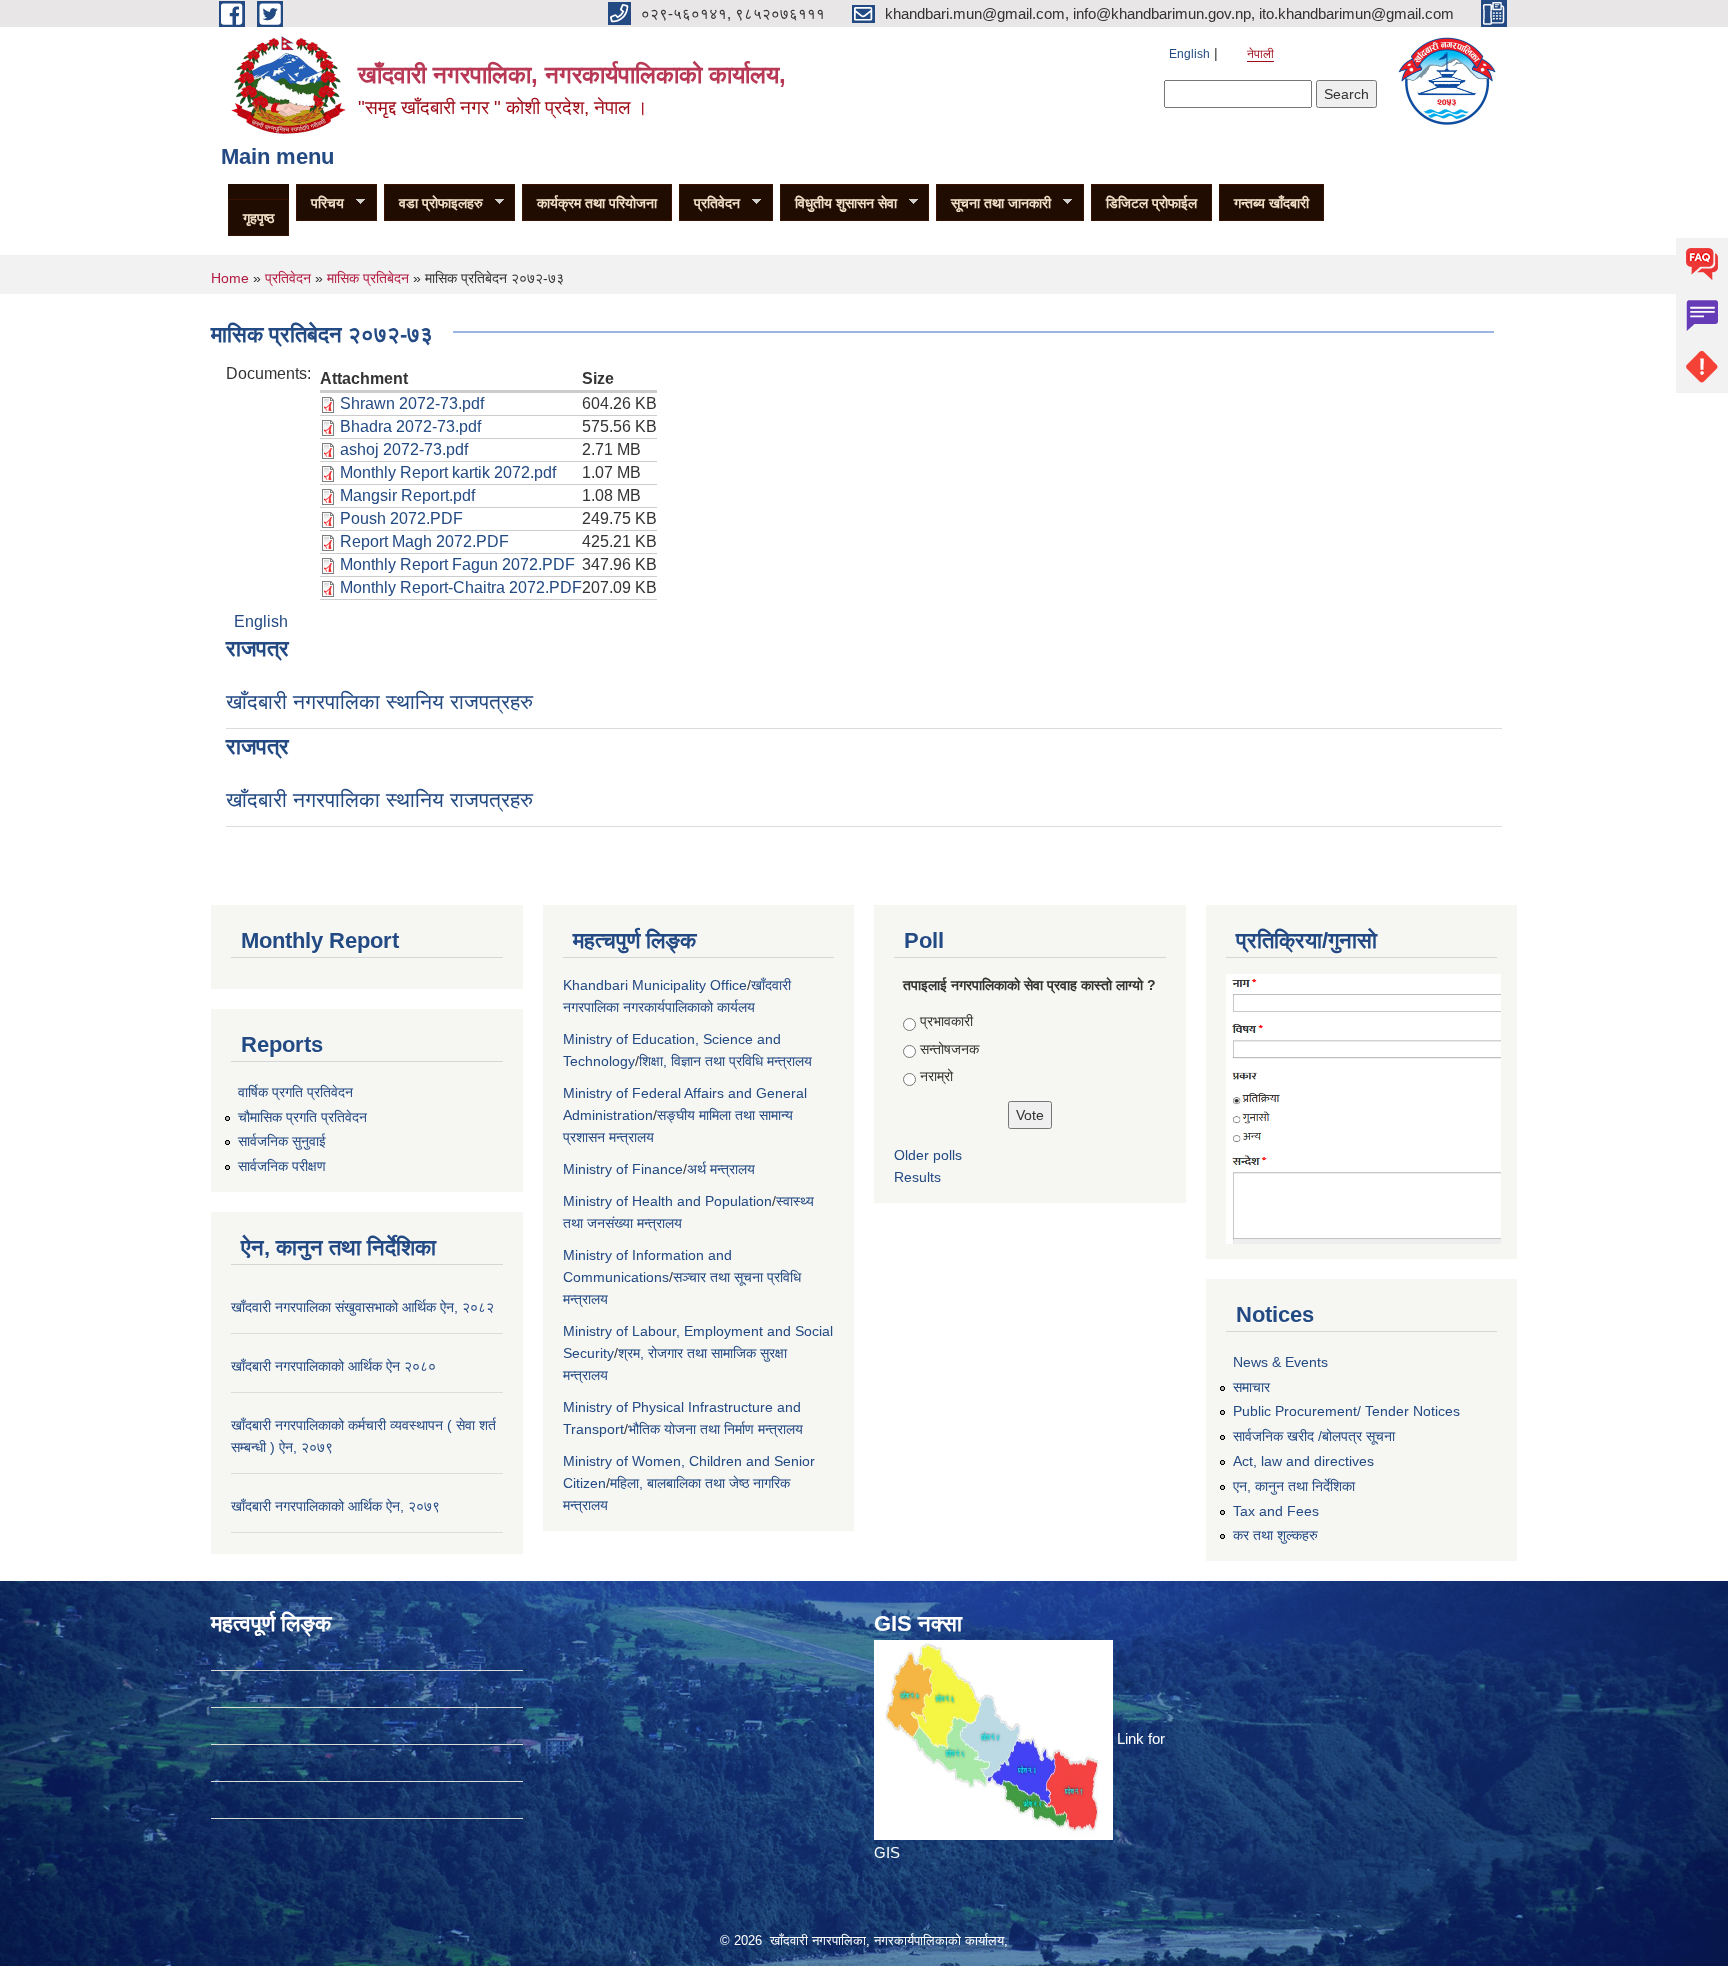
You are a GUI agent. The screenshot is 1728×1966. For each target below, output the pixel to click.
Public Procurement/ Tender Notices (1346, 1411)
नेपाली (1260, 54)
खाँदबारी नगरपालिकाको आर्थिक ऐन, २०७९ (335, 1506)
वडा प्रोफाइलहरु (433, 203)
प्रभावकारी (946, 1021)
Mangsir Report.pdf (407, 495)
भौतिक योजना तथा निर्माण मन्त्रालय (715, 1429)
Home (230, 278)
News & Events (1280, 1362)
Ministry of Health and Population (667, 1201)
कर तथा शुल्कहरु (1275, 1535)
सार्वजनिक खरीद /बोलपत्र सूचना (1314, 1436)
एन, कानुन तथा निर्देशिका (1294, 1486)
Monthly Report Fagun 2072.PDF (457, 564)
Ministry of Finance (623, 1169)
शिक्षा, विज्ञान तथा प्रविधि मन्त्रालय (725, 1061)
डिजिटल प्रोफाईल (1151, 203)
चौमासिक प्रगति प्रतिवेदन (302, 1117)
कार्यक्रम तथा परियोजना (597, 203)
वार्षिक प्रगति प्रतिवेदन (295, 1092)
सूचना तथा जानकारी (993, 203)
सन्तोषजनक (949, 1049)
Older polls (928, 1155)
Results (917, 1177)
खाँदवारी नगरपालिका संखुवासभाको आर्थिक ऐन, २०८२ (362, 1307)
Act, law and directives (1303, 1461)
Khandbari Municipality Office (655, 985)
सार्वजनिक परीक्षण (282, 1166)
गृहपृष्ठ (258, 218)
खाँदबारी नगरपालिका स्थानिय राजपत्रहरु (379, 701)
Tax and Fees (1276, 1511)
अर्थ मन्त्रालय (721, 1169)
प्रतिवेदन (709, 203)
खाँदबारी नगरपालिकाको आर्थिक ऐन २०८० (333, 1366)
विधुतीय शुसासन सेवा (838, 203)
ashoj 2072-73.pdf (404, 449)
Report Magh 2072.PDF (424, 541)
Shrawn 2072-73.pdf (412, 403)
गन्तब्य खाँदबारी (1271, 203)
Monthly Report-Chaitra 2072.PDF (461, 587)
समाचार (1251, 1387)
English (1189, 54)
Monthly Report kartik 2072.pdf (448, 472)
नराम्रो (936, 1076)
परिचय (320, 203)
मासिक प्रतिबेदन (368, 278)
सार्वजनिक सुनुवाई (282, 1141)
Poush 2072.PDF (401, 518)
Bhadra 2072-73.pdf (410, 426)
